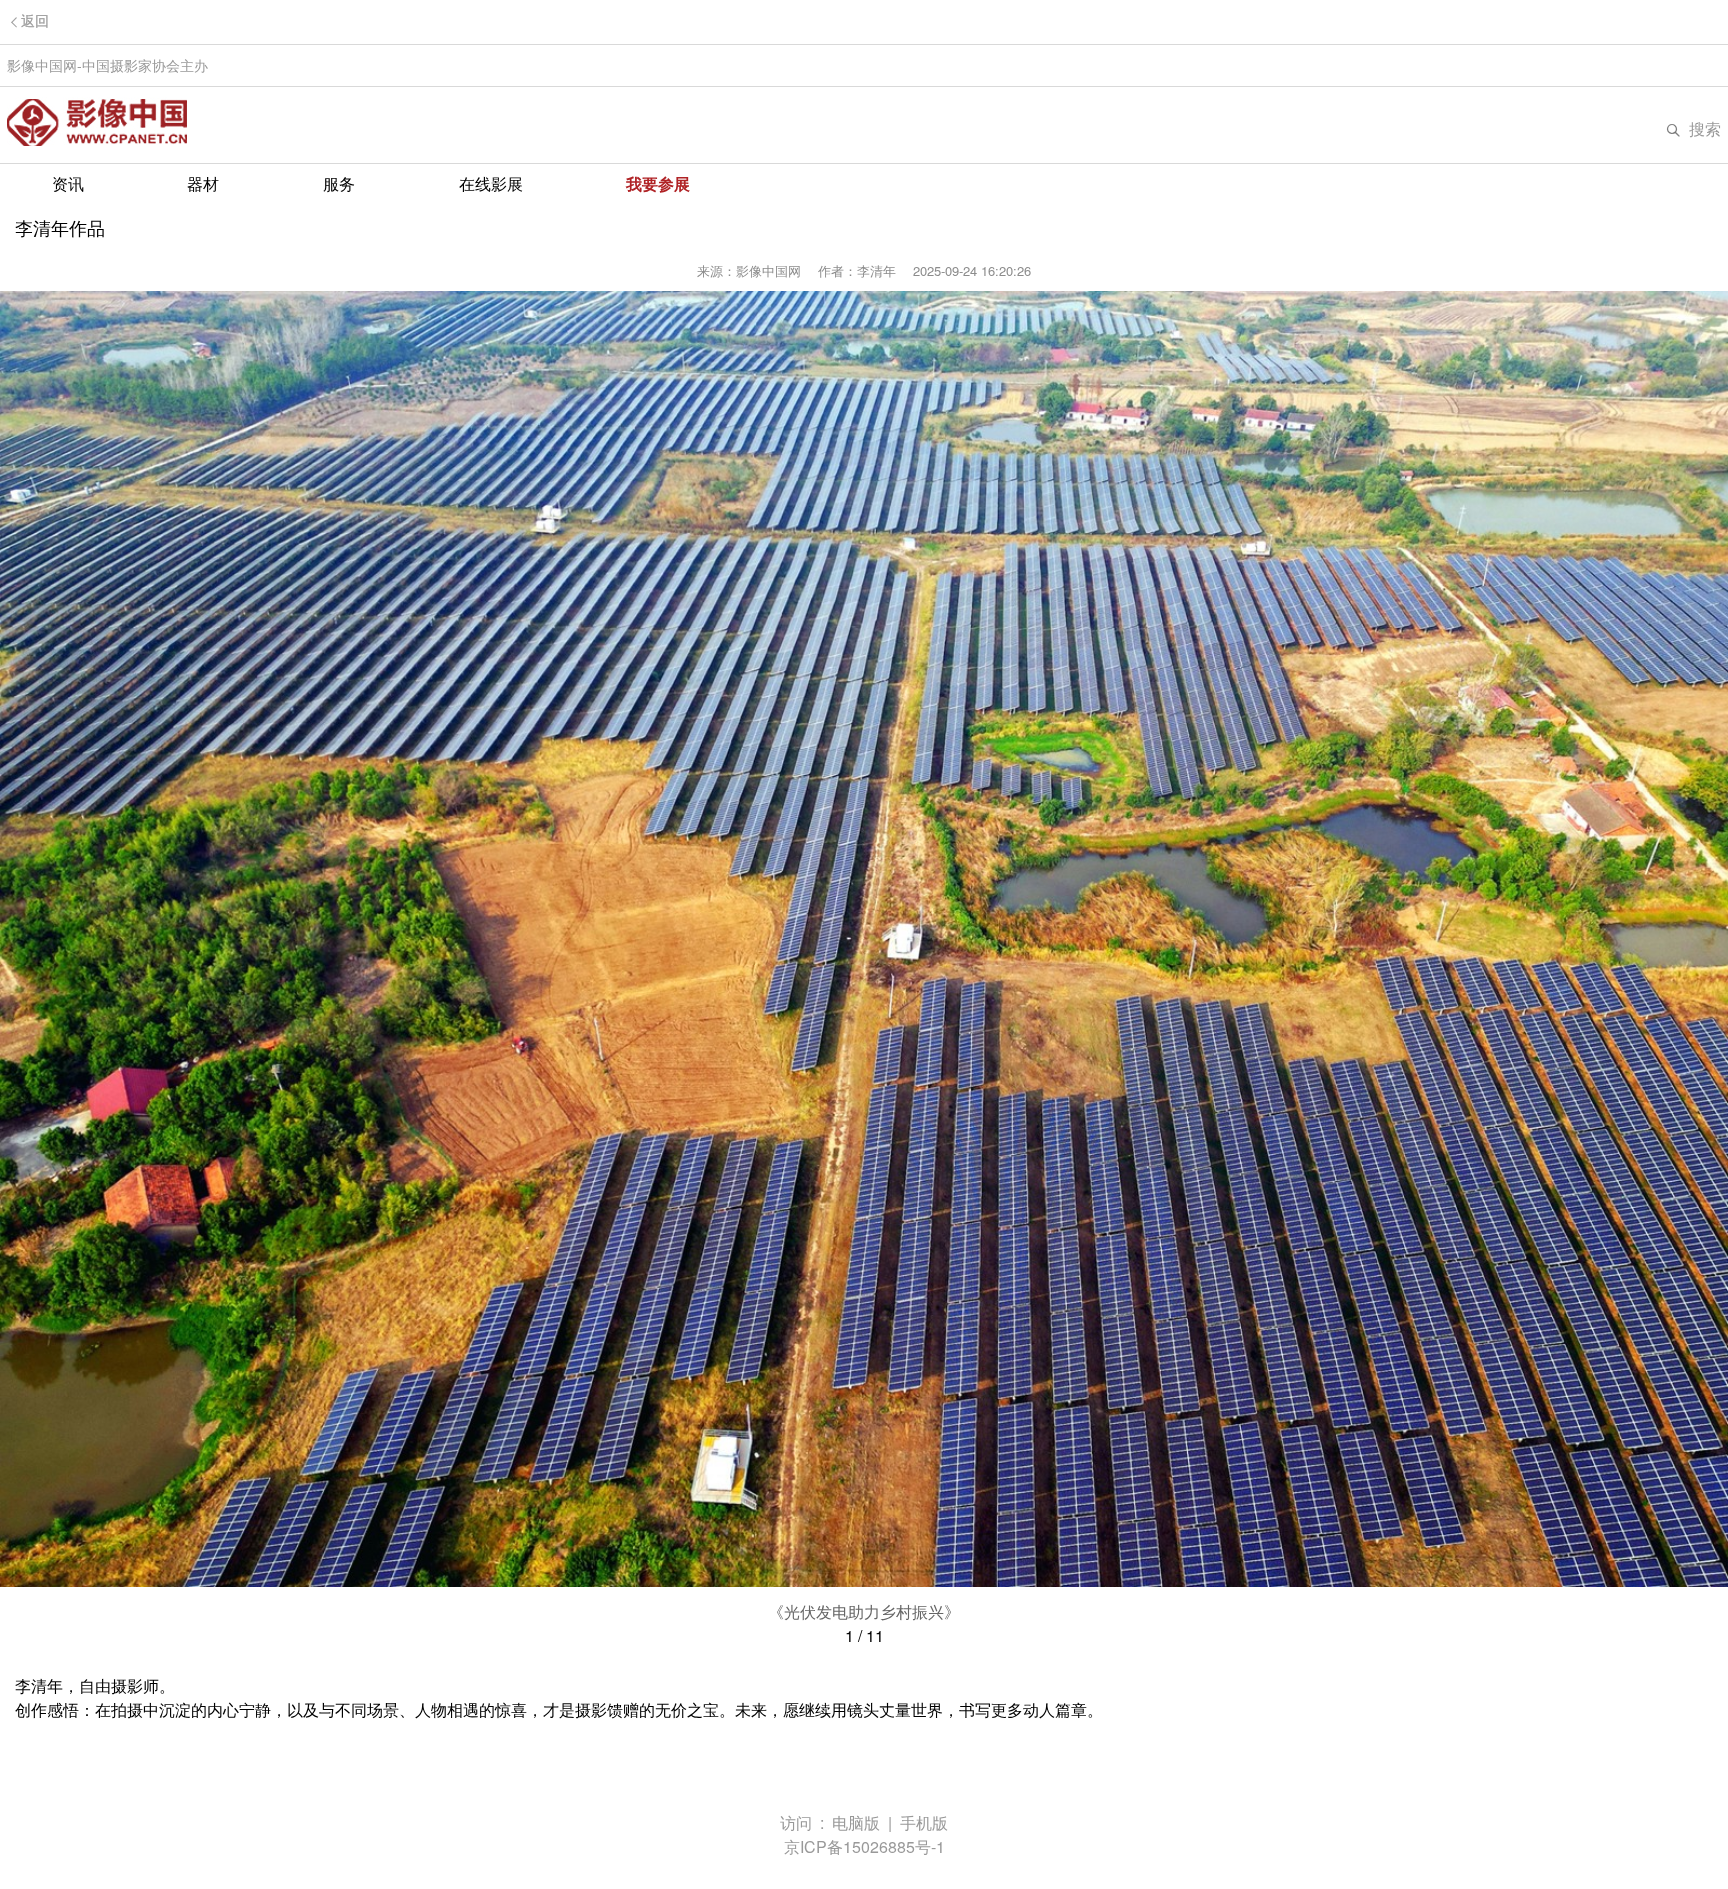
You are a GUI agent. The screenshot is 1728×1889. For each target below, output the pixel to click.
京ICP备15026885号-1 (864, 1846)
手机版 (924, 1822)
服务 (339, 183)
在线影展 (491, 183)
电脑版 (856, 1822)
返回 (35, 22)
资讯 (68, 183)
